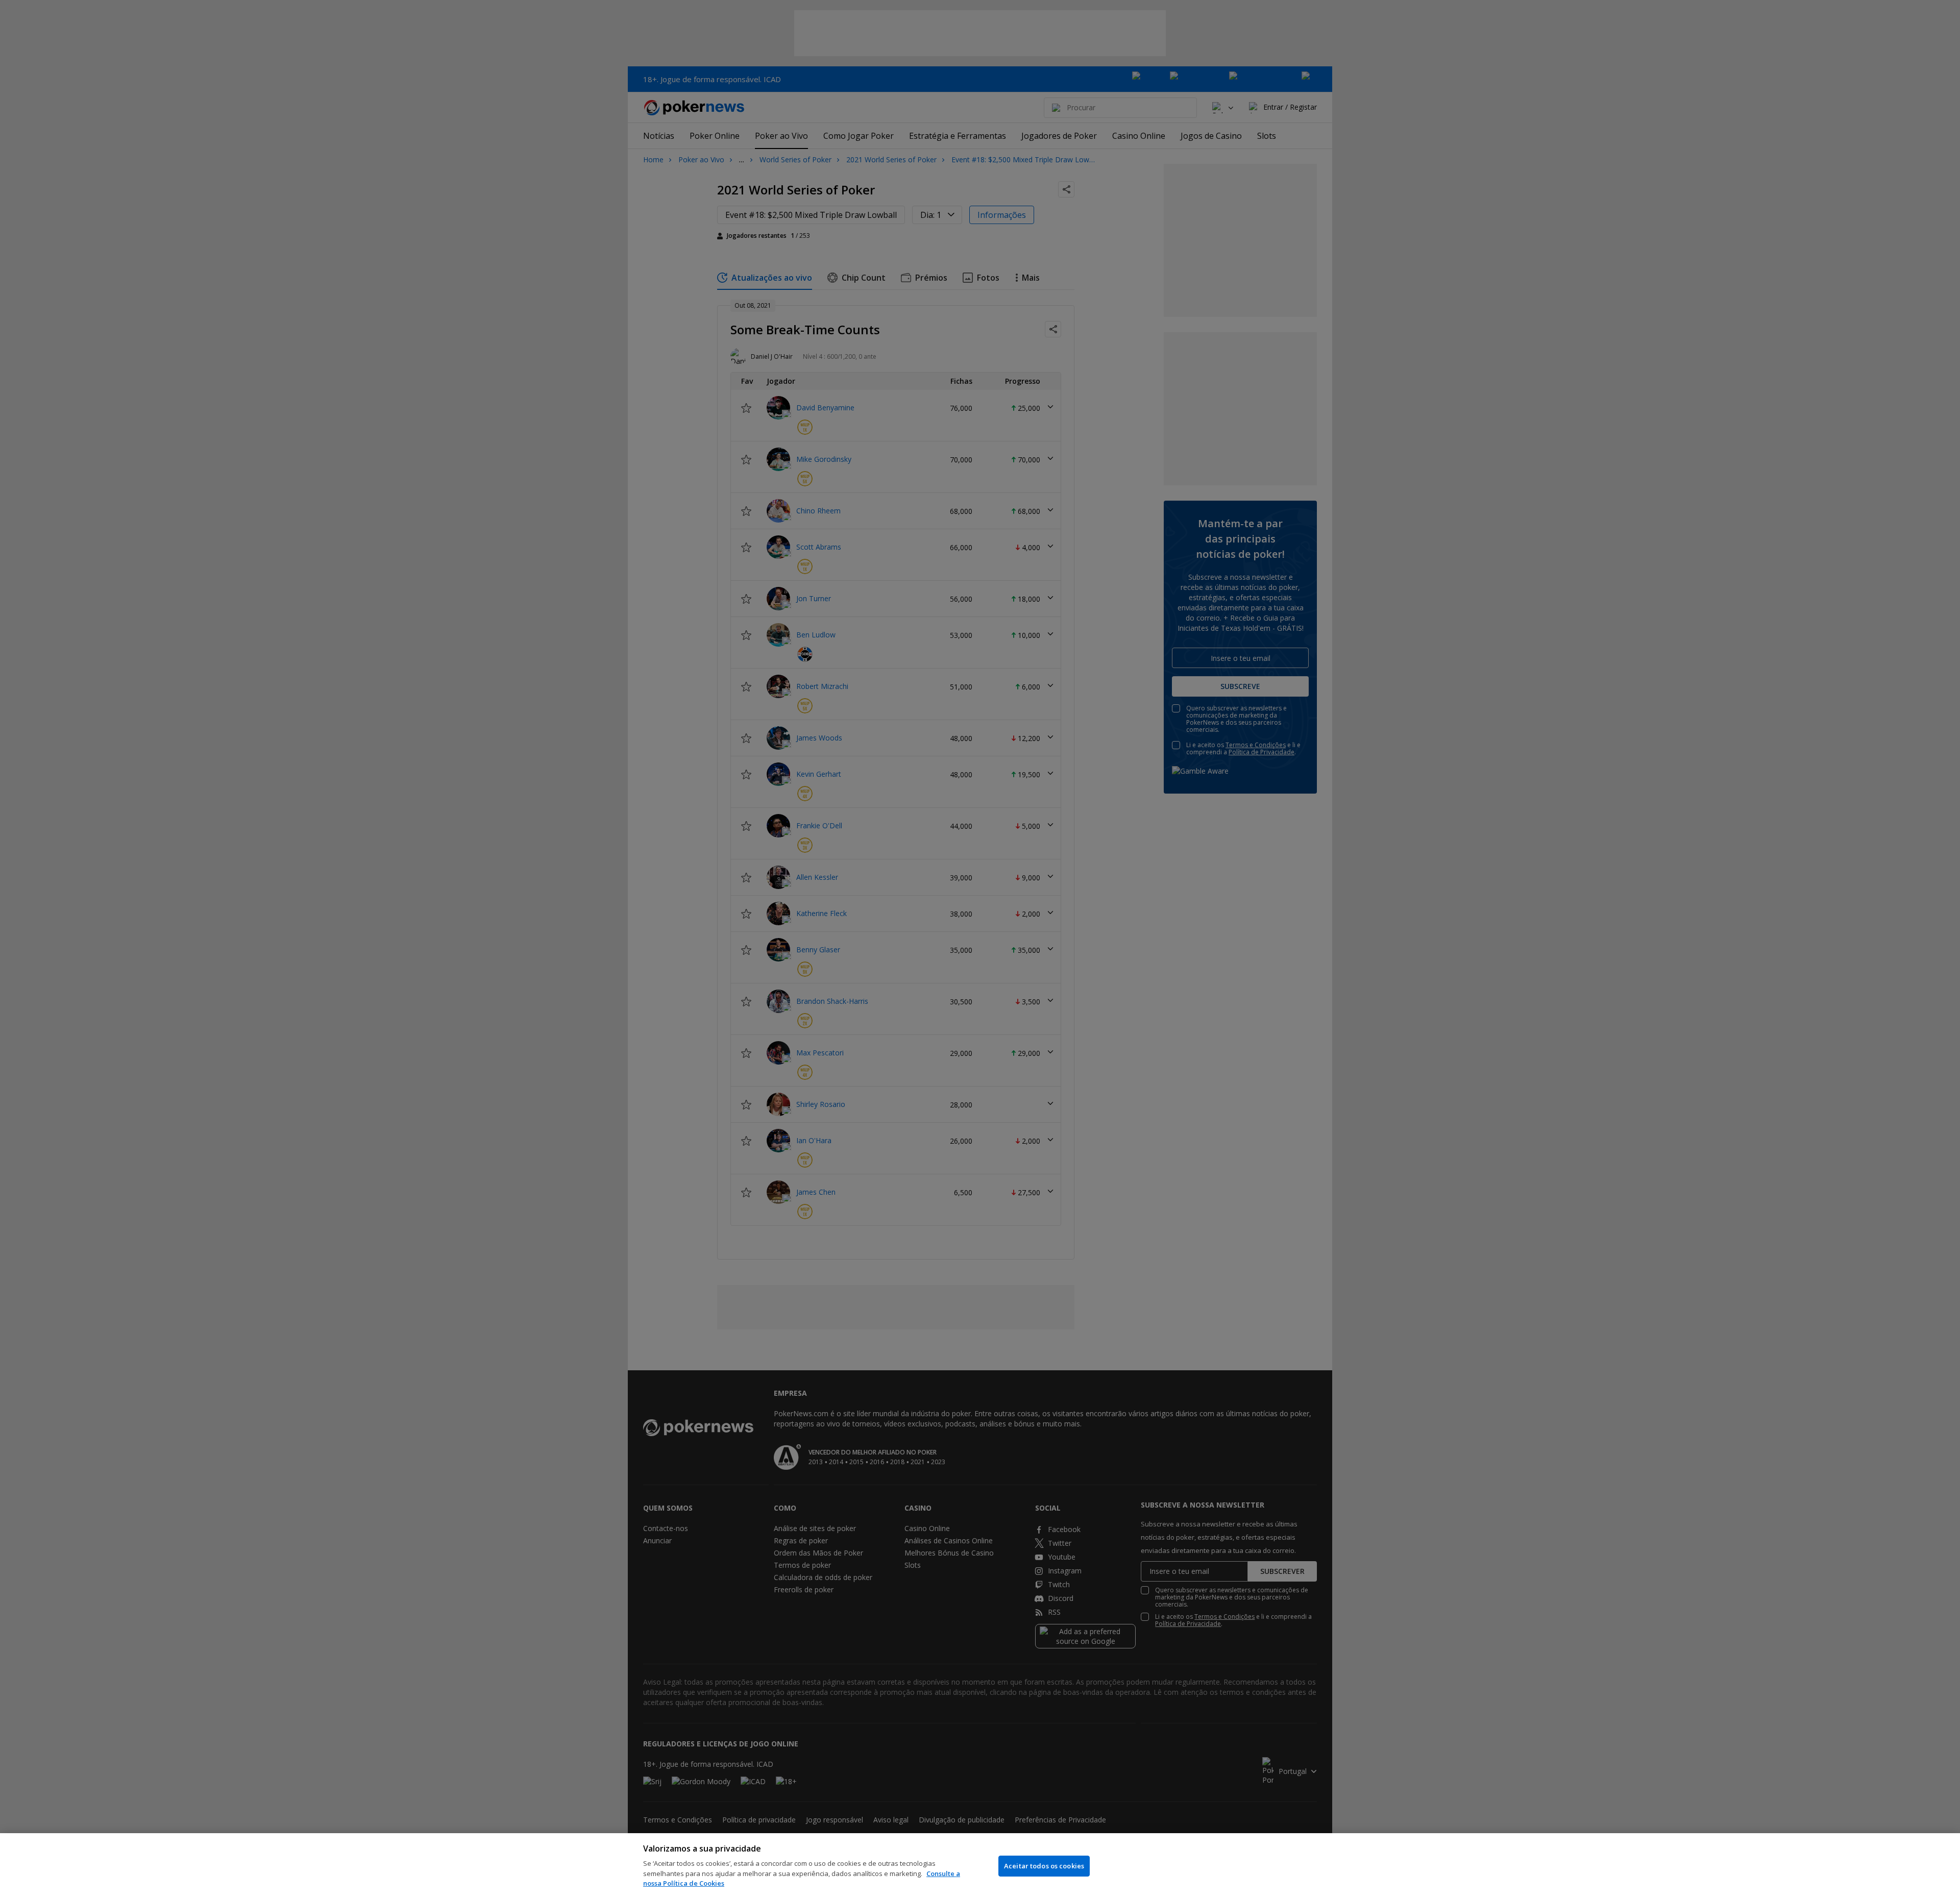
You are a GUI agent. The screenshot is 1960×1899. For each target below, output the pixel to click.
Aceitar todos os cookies (1044, 1866)
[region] (980, 1866)
